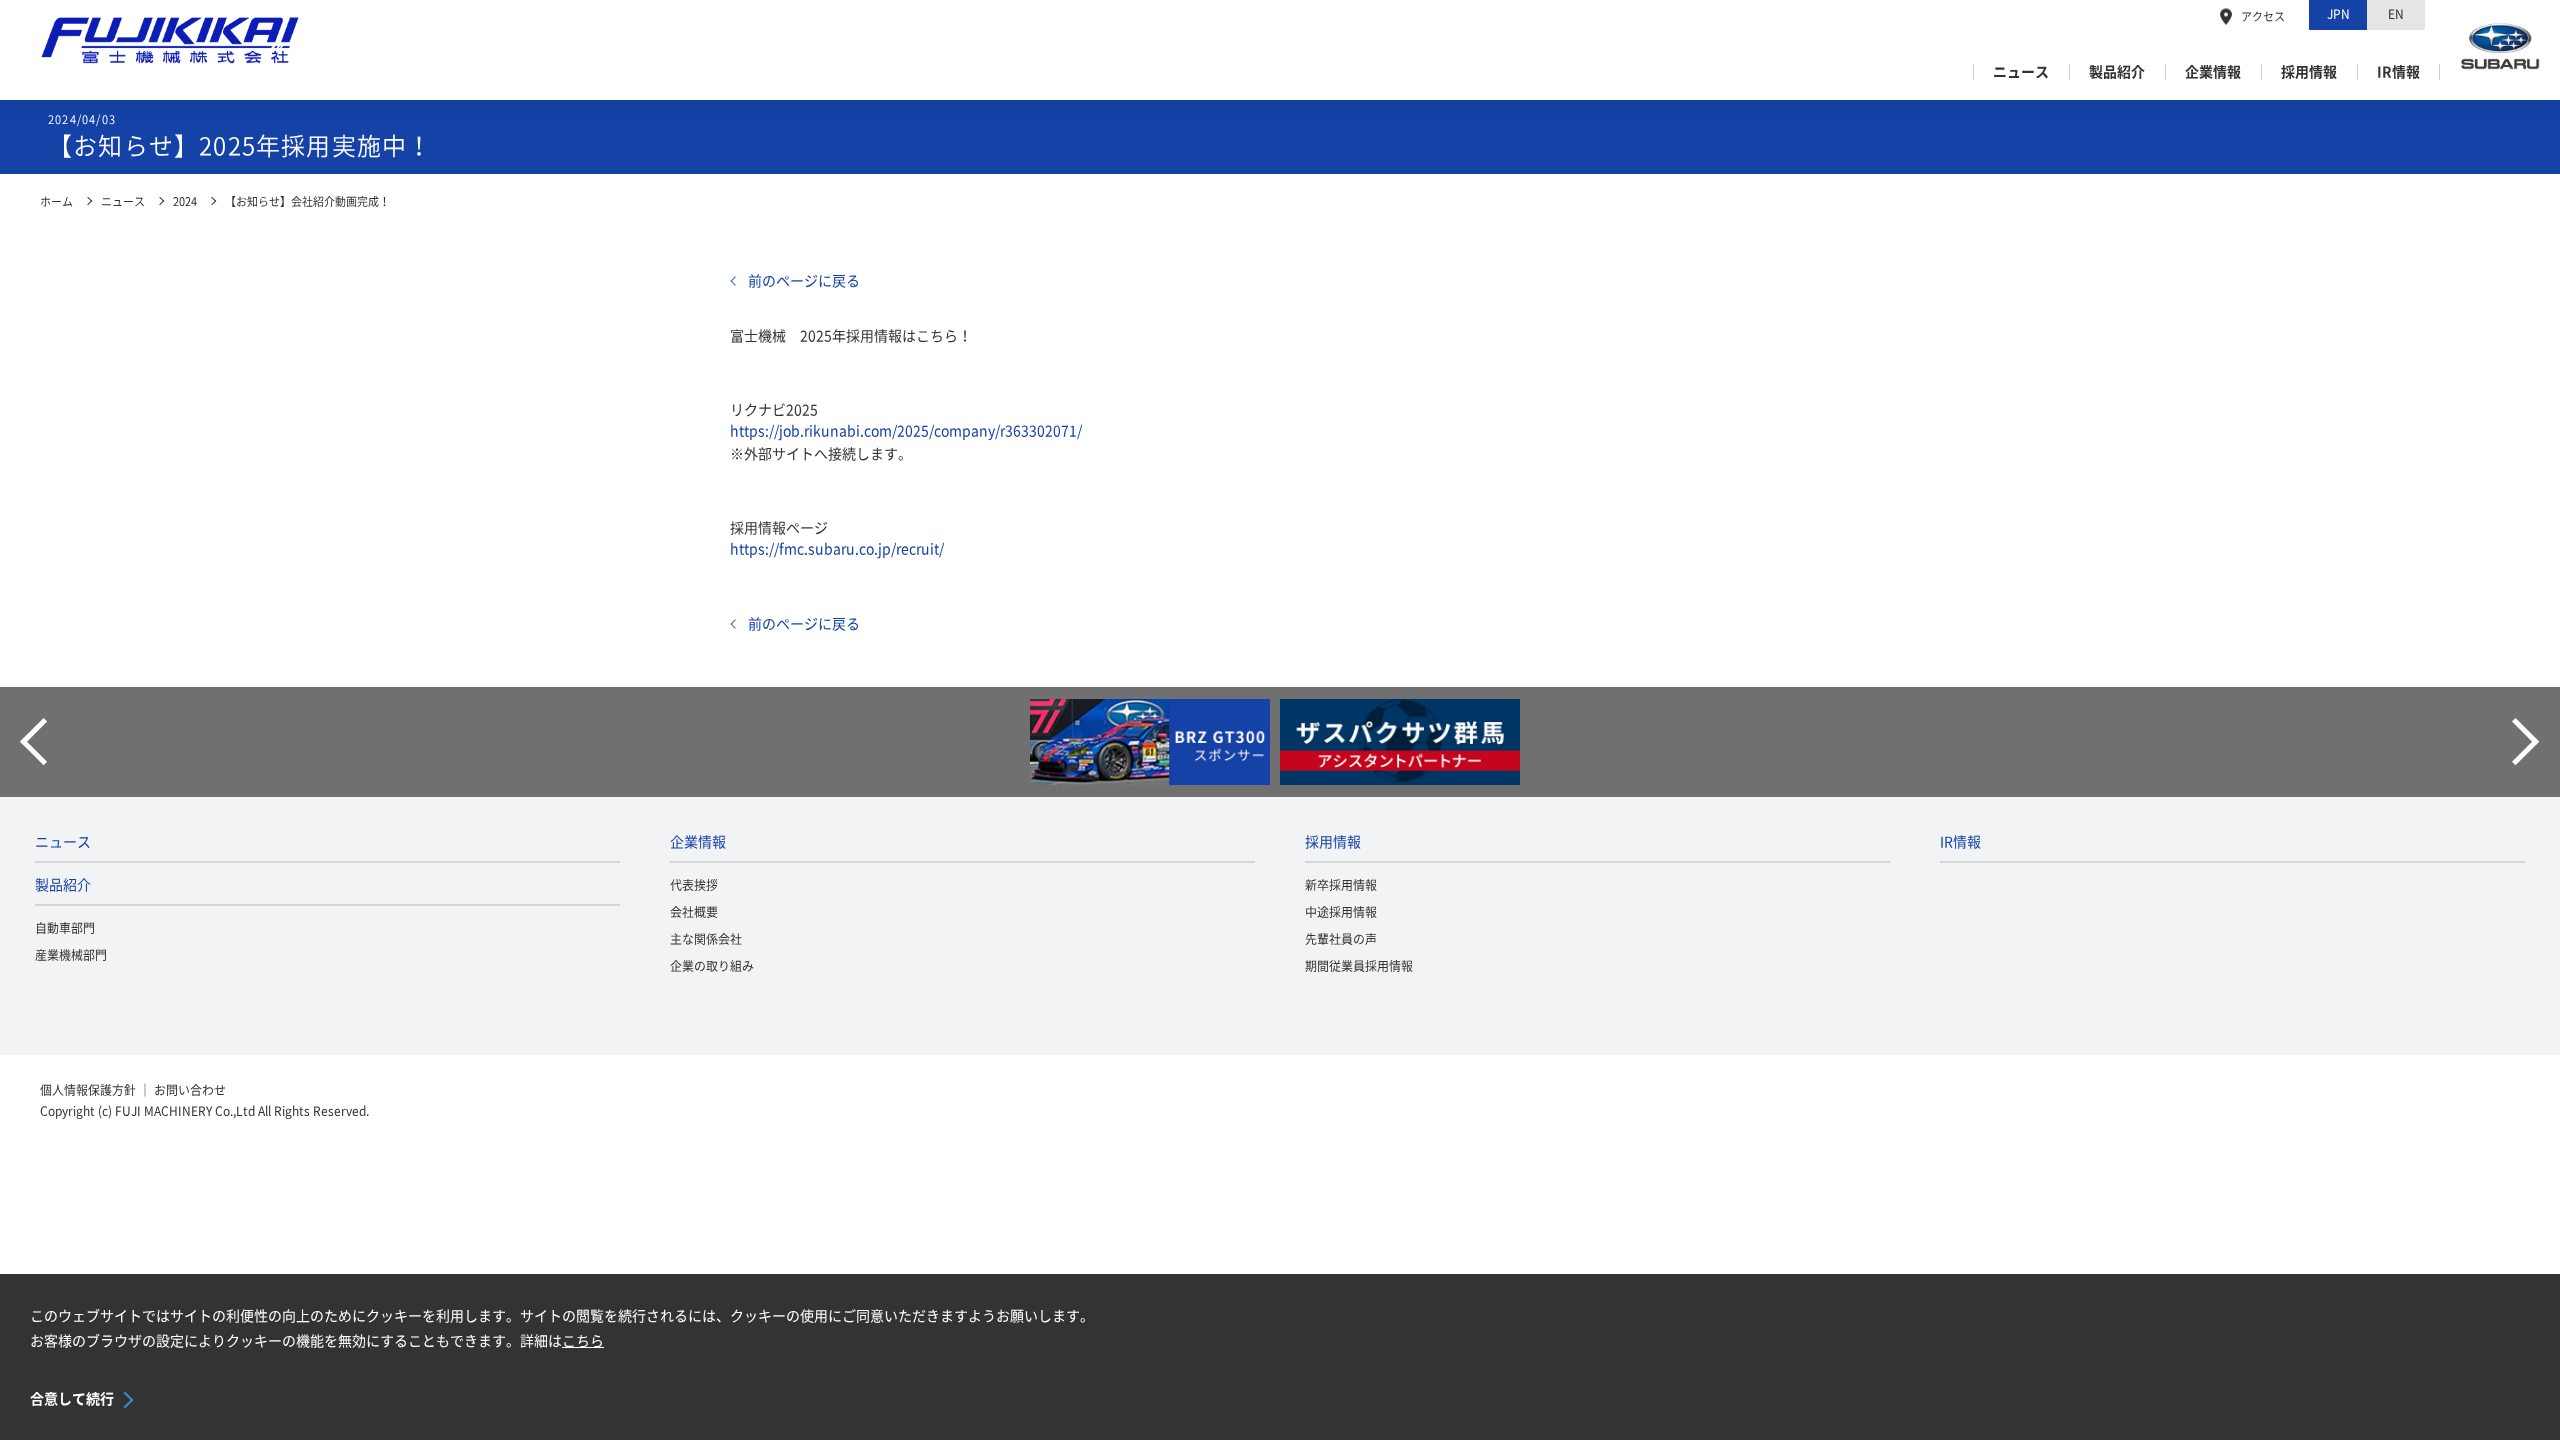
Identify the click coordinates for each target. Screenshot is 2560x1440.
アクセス (2263, 16)
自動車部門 (65, 928)
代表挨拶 (694, 885)
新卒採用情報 (1341, 885)
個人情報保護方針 (88, 1090)
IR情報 (2398, 72)
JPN (2338, 14)
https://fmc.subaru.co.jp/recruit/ (837, 549)
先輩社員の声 (1341, 939)
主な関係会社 (706, 939)
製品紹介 (2117, 72)
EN (2396, 14)
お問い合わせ (190, 1090)
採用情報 (2309, 72)
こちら (583, 1341)
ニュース (2021, 72)
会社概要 (694, 912)
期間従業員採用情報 (1359, 966)
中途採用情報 (1341, 912)
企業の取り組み (712, 966)
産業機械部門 (71, 955)
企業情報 (2213, 72)
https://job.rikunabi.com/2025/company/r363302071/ (906, 431)
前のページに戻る (804, 281)
